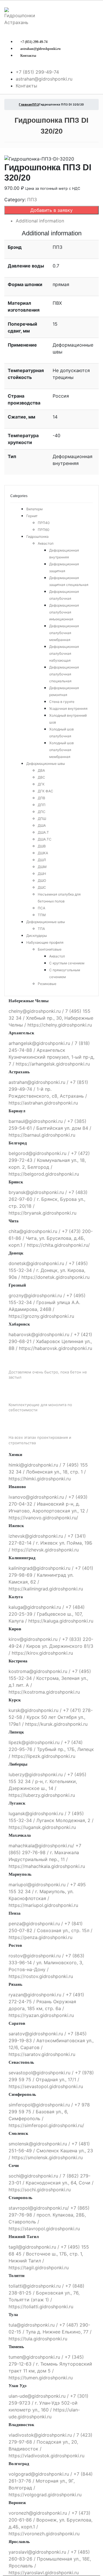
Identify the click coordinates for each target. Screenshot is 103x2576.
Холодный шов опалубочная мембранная (62, 750)
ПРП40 (44, 523)
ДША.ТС (45, 839)
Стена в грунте (62, 702)
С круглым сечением (67, 963)
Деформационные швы (46, 764)
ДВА (41, 770)
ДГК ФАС (45, 791)
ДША (42, 825)
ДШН (42, 874)
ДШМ (42, 867)
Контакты (28, 56)
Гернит (32, 516)
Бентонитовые (50, 949)
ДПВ (41, 798)
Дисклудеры (37, 936)
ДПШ (42, 819)
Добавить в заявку (51, 210)
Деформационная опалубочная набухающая (64, 653)
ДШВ (42, 846)
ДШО (42, 881)
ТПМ (42, 915)
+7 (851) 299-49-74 (34, 42)
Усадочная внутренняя (68, 709)
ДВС (41, 777)
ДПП (42, 805)
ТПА (41, 929)
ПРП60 (44, 530)
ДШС (42, 887)
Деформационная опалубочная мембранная (64, 633)
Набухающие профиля (45, 942)
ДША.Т (43, 832)
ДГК (41, 784)
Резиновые (47, 984)
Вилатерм (34, 509)
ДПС (42, 812)
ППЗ (32, 200)
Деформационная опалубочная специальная (64, 674)
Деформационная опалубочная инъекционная (64, 612)
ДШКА (43, 853)
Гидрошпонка (37, 536)
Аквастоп (46, 543)
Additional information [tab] (40, 221)
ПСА (41, 908)
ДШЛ (42, 860)
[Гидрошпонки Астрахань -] (20, 16)
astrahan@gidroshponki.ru (40, 49)
